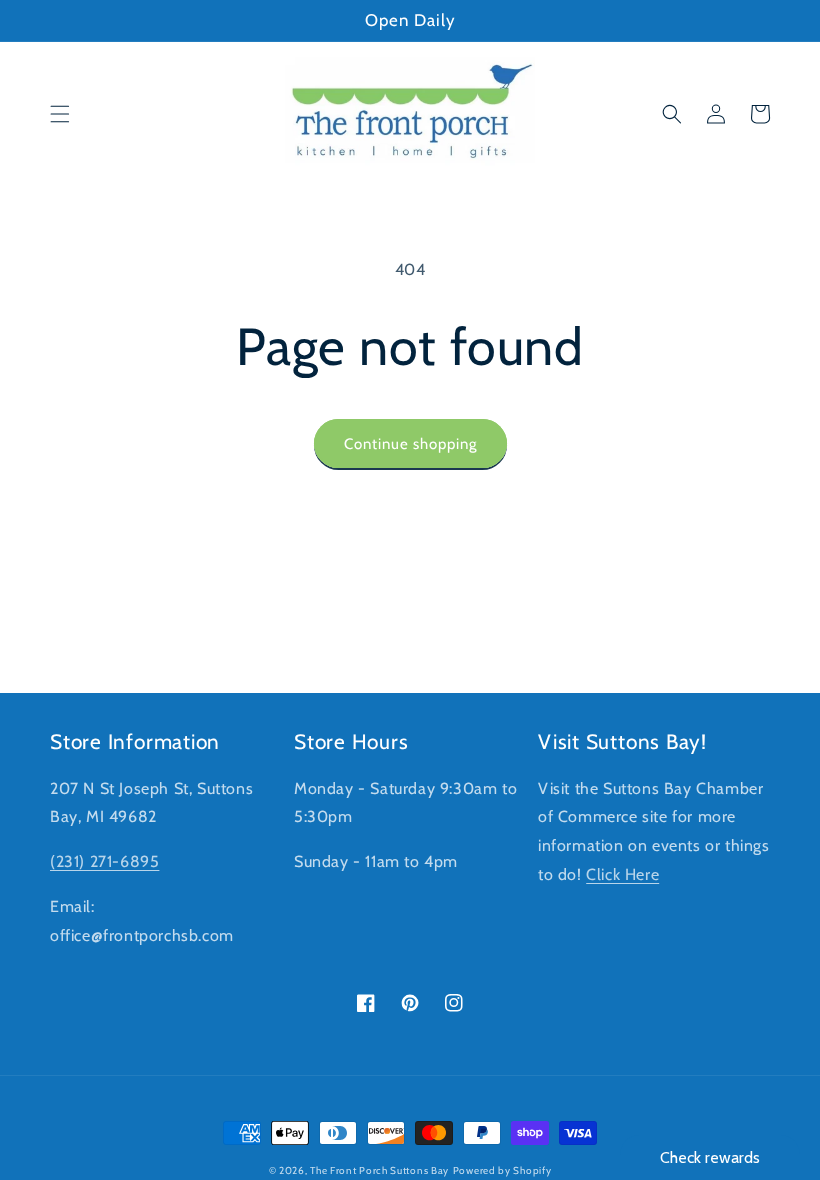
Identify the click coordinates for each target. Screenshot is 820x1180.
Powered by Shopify (502, 1170)
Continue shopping (410, 444)
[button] (60, 114)
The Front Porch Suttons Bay (379, 1170)
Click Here (622, 874)
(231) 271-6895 (104, 861)
